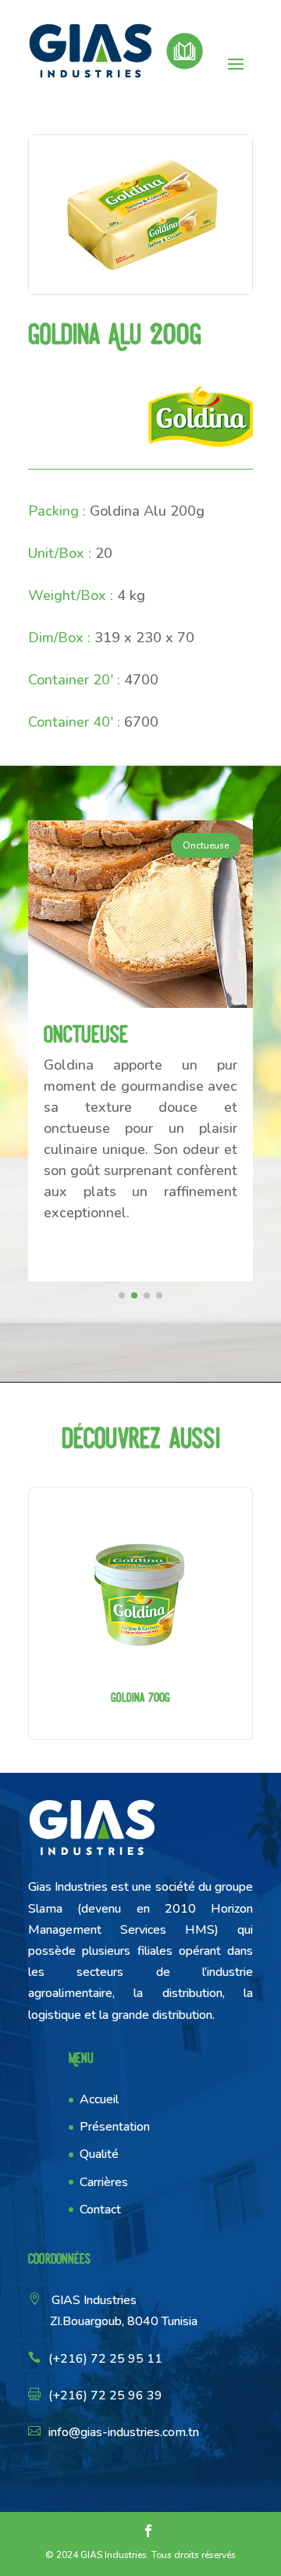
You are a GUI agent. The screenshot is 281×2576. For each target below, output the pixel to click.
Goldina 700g (140, 1613)
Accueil (99, 2099)
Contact (100, 2210)
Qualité (99, 2154)
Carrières (104, 2182)
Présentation (115, 2127)
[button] (122, 1295)
